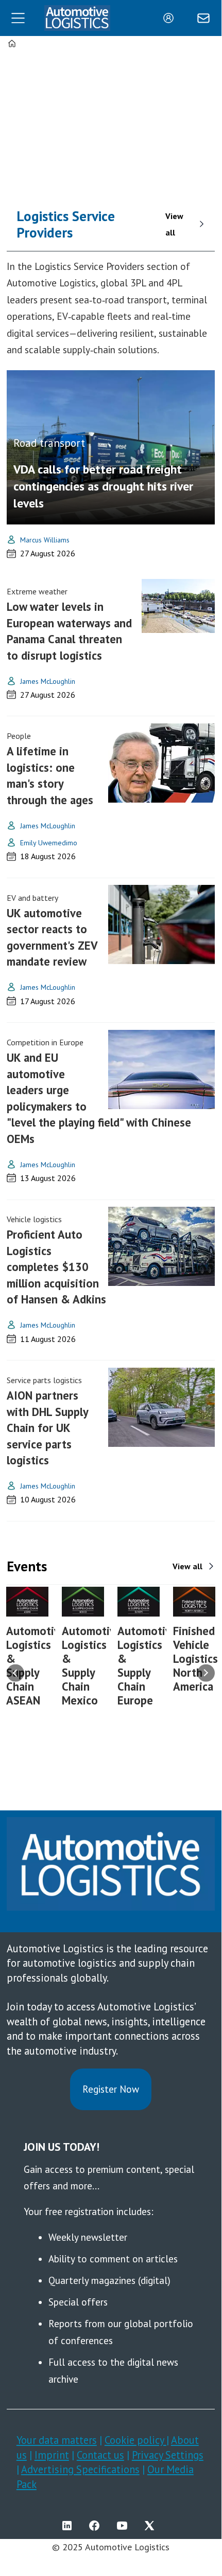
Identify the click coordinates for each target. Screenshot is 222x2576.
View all (174, 224)
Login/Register (171, 18)
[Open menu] (18, 18)
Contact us (100, 2455)
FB (97, 2526)
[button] (16, 1673)
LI (70, 2526)
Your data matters (57, 2440)
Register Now (111, 2089)
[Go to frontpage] (77, 18)
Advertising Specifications (80, 2469)
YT (125, 2526)
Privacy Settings (168, 2455)
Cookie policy (135, 2440)
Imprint (52, 2455)
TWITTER (152, 2526)
